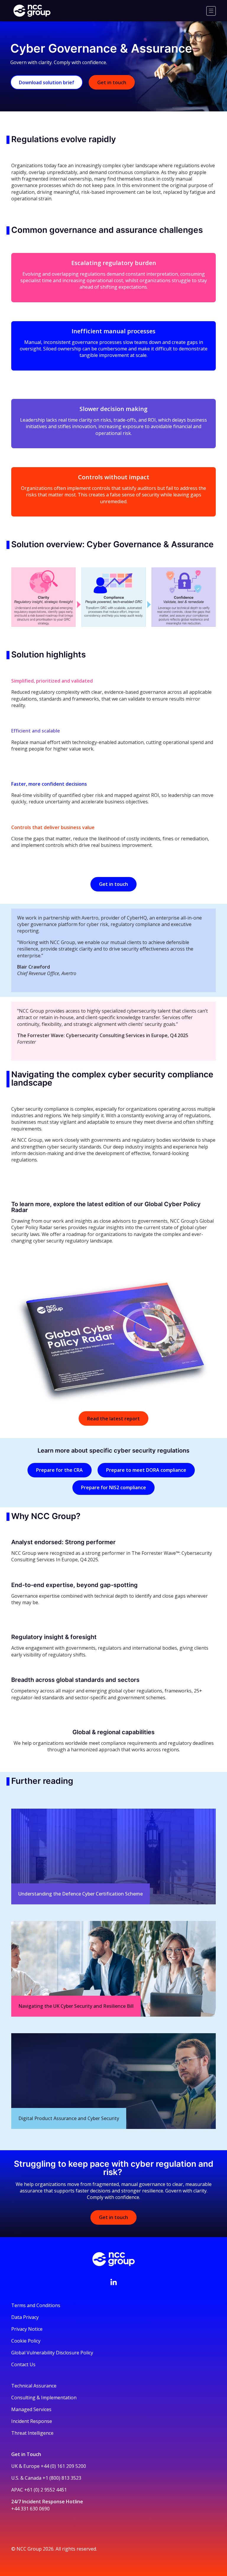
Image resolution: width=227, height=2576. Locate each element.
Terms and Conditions (36, 2305)
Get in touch (112, 82)
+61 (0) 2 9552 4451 (46, 2490)
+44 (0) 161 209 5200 (63, 2466)
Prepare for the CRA (59, 1470)
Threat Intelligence (32, 2433)
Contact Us (23, 2364)
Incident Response (32, 2421)
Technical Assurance (34, 2386)
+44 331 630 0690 (30, 2509)
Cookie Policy (26, 2341)
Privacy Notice (27, 2329)
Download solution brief (47, 82)
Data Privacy (25, 2317)
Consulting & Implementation (44, 2398)
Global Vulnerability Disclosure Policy (52, 2353)
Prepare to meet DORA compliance (146, 1470)
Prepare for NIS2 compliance (113, 1487)
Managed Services (31, 2409)
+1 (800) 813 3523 (62, 2478)
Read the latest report (113, 1419)
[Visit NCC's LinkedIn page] (113, 2282)
